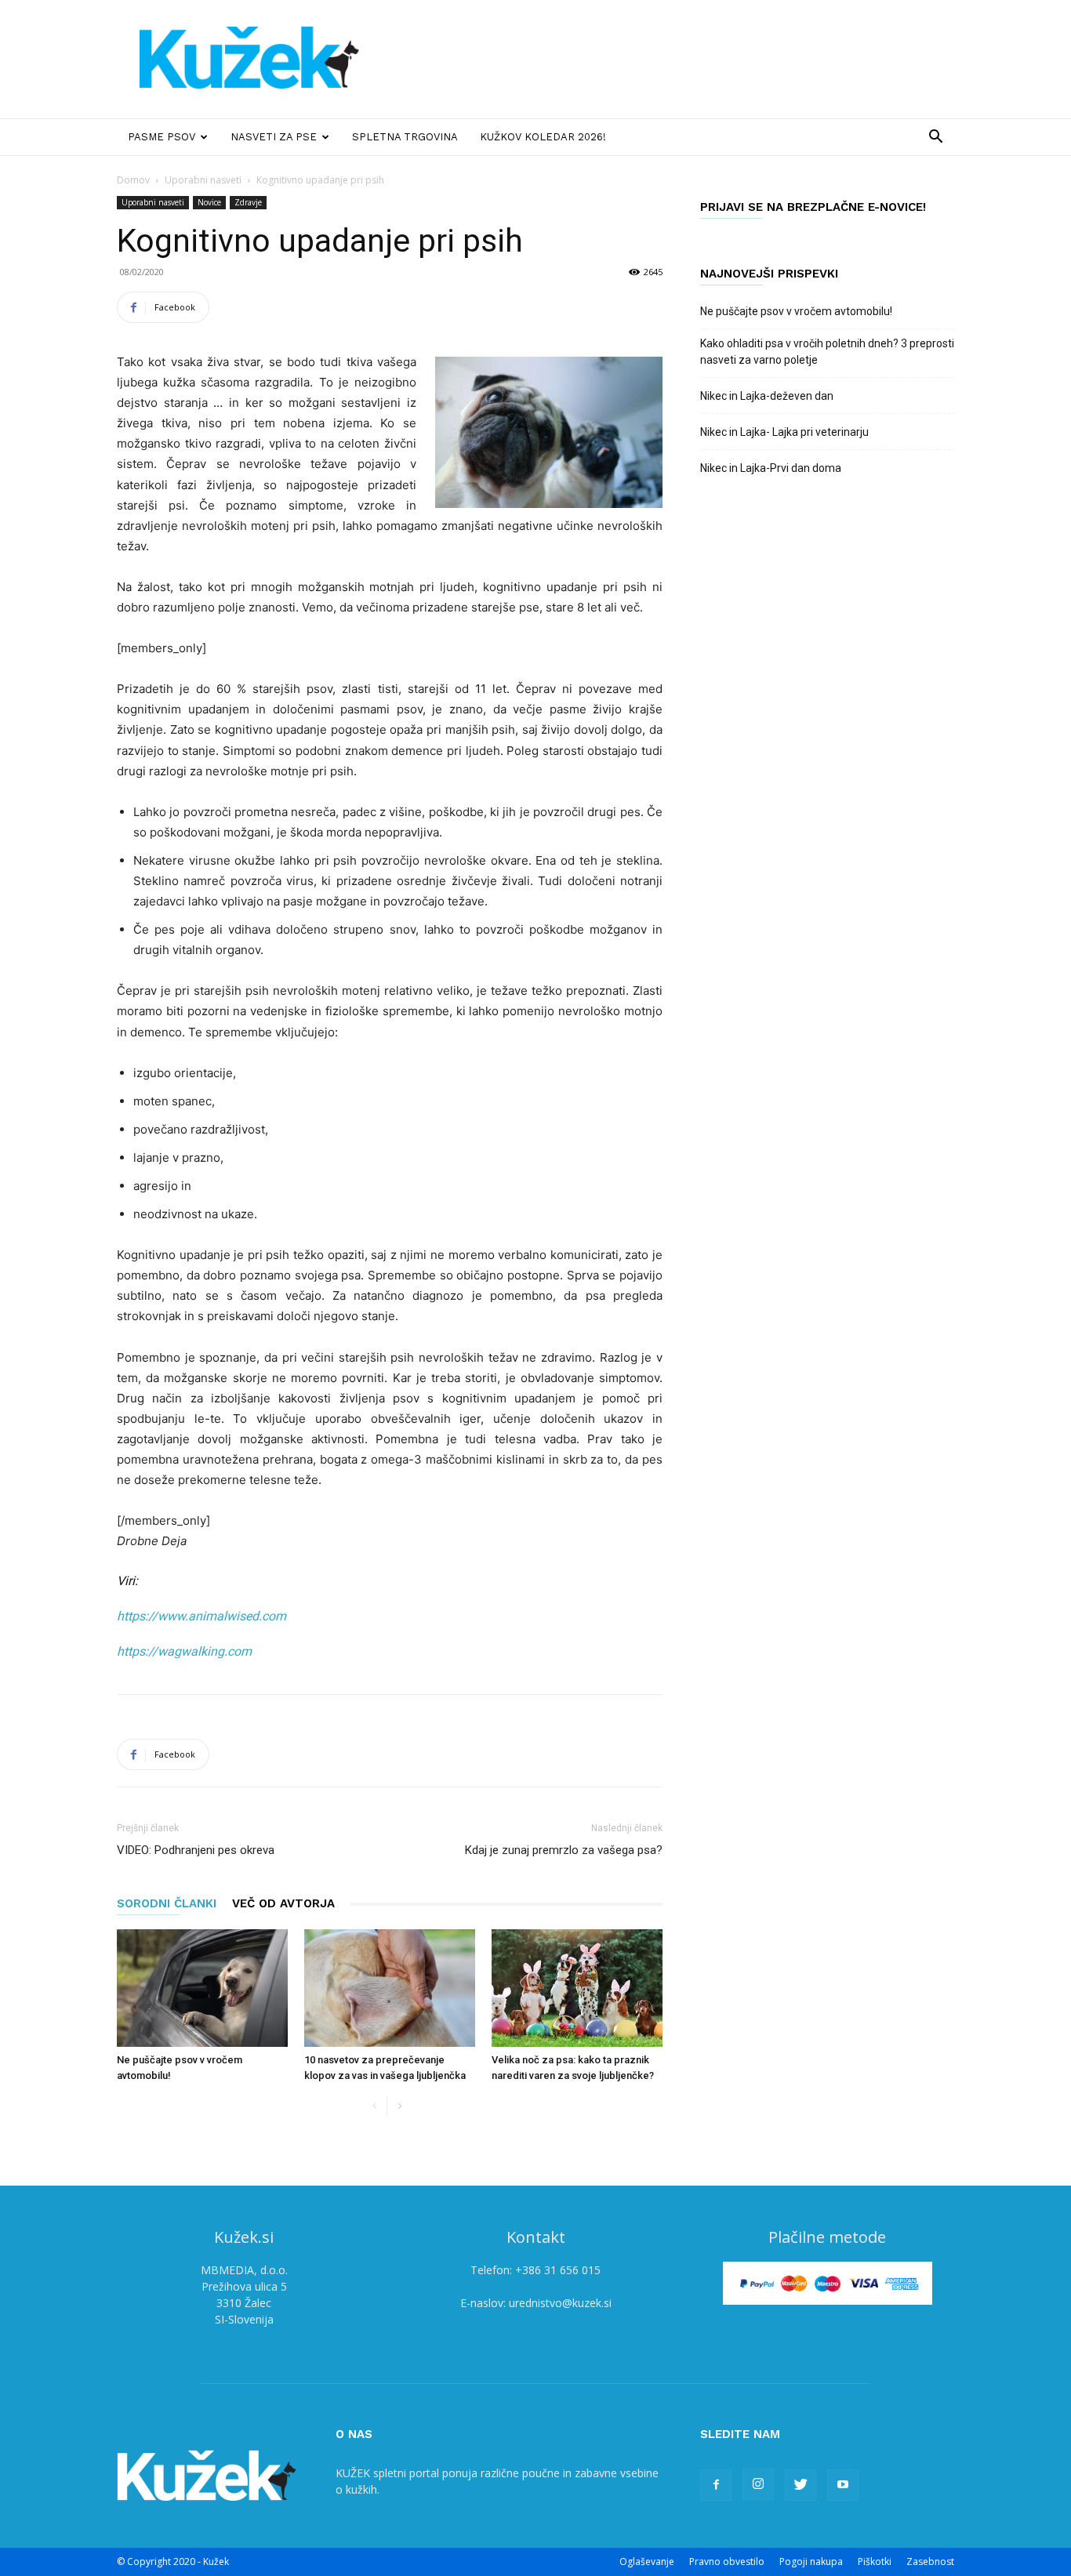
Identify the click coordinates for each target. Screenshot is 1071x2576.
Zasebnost (930, 2561)
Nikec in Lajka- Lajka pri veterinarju (784, 432)
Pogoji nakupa (811, 2561)
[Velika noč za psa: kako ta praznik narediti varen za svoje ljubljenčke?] (577, 1988)
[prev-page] (374, 2107)
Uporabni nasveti (203, 180)
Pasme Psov (162, 137)
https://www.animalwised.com (201, 1616)
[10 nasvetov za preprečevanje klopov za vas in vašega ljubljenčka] (390, 1988)
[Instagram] (758, 2484)
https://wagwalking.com (184, 1651)
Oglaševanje (647, 2561)
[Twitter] (801, 2485)
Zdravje (248, 202)
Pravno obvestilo (727, 2561)
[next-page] (399, 2107)
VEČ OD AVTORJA (283, 1903)
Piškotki (875, 2561)
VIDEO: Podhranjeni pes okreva (196, 1850)
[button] (935, 138)
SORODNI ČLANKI (167, 1903)
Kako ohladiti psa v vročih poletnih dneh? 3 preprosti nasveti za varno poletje (827, 352)
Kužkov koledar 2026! (543, 137)
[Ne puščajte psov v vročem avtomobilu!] (202, 1988)
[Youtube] (843, 2485)
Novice (209, 202)
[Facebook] (716, 2485)
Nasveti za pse (274, 137)
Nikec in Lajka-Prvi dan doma (771, 468)
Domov (133, 180)
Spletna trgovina (405, 137)
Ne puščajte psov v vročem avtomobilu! (796, 311)
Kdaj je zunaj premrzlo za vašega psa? (564, 1850)
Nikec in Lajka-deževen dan (767, 396)
